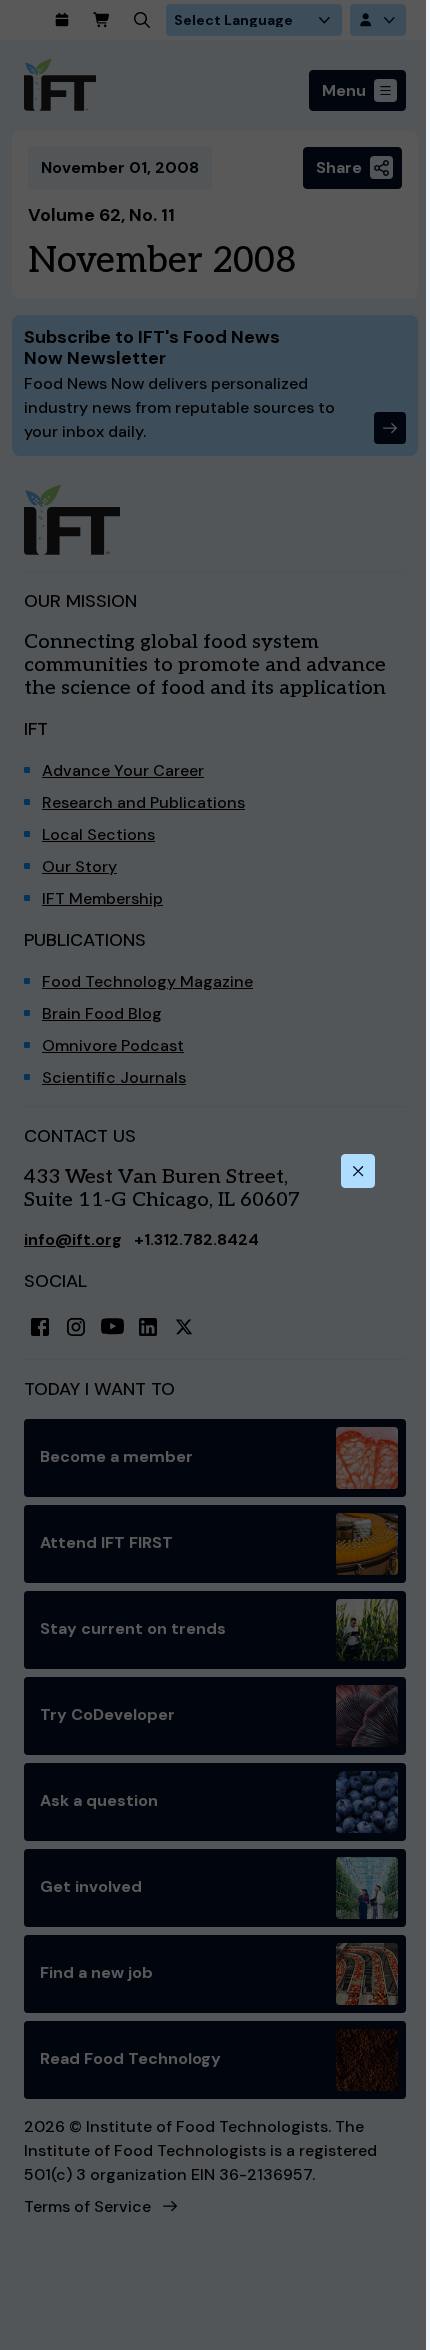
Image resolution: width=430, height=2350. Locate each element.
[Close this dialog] (358, 1171)
